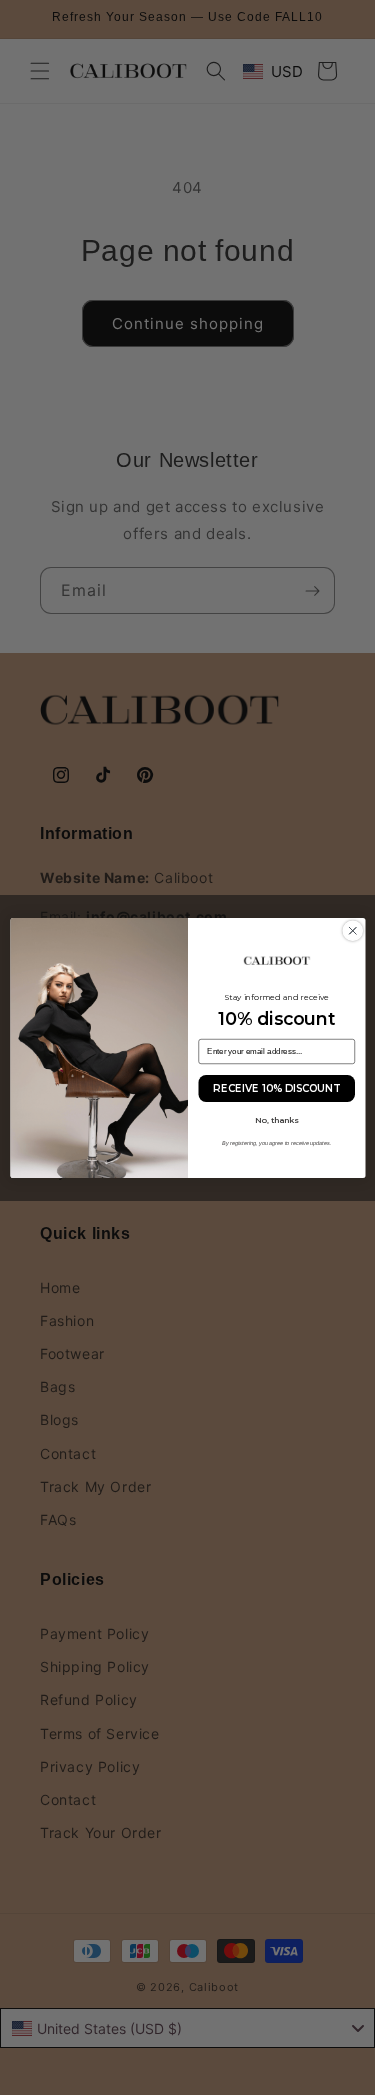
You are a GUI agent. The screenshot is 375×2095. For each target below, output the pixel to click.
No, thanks (276, 1120)
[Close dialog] (353, 931)
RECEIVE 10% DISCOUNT (276, 1088)
